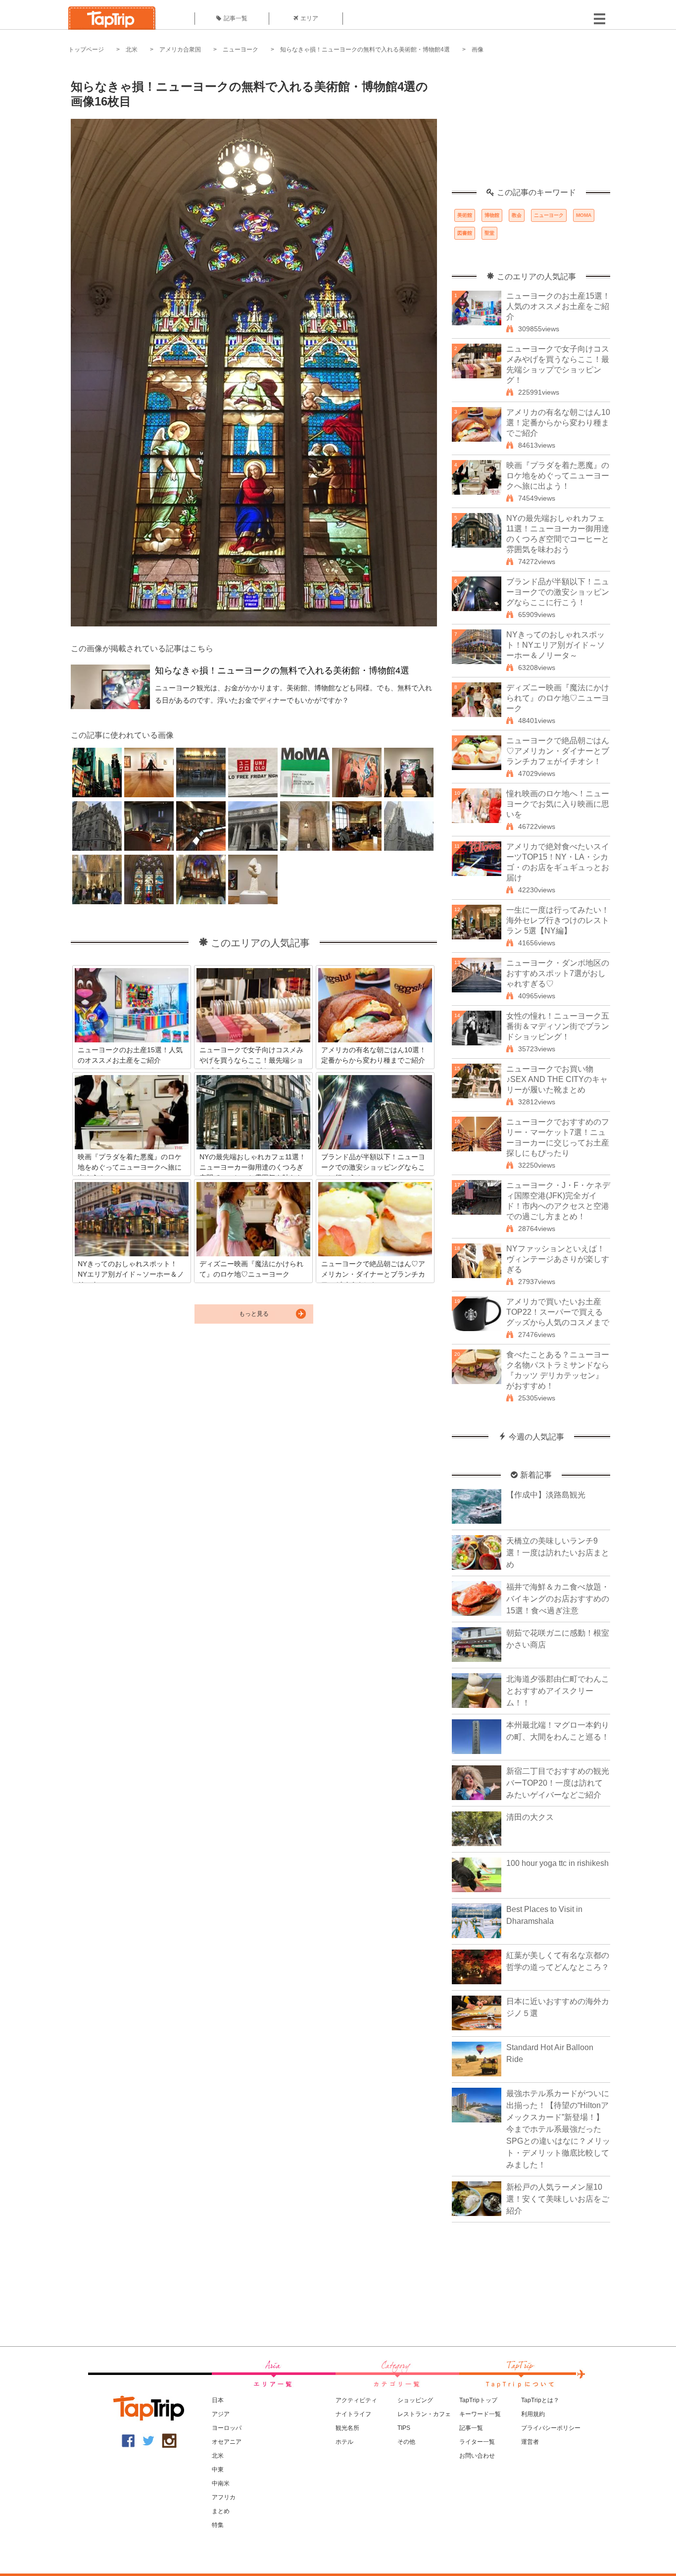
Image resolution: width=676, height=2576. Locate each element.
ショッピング (415, 2400)
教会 (517, 215)
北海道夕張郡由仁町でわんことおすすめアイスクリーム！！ (558, 1691)
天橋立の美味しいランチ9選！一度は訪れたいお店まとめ (558, 1553)
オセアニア (227, 2442)
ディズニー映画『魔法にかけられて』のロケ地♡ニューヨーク (558, 698)
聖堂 (489, 233)
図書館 (465, 233)
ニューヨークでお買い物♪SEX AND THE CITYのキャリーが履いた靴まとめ (557, 1079)
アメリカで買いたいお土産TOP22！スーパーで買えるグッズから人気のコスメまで (558, 1312)
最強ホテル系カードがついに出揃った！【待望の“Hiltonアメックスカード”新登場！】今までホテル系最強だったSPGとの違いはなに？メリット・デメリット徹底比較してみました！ (558, 2129)
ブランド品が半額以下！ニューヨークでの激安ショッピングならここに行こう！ (558, 592)
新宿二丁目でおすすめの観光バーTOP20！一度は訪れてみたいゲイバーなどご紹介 (558, 1783)
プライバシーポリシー (551, 2428)
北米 (132, 50)
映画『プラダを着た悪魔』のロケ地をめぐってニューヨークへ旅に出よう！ (558, 476)
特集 (218, 2525)
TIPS (404, 2428)
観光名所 (347, 2428)
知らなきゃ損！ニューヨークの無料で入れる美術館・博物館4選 (365, 50)
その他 (406, 2442)
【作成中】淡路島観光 (546, 1495)
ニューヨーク (241, 50)
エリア (309, 18)
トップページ (86, 50)
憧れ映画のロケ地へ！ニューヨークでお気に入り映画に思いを (558, 804)
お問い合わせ (477, 2456)
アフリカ (224, 2497)
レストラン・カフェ (424, 2414)
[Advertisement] (531, 126)
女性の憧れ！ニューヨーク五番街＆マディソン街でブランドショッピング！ (558, 1026)
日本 (218, 2400)
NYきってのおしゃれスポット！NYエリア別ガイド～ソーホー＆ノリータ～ (555, 645)
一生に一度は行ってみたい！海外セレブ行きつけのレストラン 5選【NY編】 (558, 920)
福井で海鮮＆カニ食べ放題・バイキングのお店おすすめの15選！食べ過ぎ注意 (558, 1599)
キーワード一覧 (480, 2414)
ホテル (344, 2442)
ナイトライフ (353, 2414)
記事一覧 (236, 18)
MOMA (584, 215)
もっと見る (254, 1314)
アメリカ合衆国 (180, 50)
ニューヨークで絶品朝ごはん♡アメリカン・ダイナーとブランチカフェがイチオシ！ (558, 751)
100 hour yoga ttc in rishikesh (557, 1863)
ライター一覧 (477, 2442)
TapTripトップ (478, 2400)
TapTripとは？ (540, 2400)
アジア (221, 2414)
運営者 (530, 2442)
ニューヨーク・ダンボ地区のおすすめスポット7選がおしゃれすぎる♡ (558, 973)
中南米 (221, 2483)
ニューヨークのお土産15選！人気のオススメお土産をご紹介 (558, 306)
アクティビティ (356, 2400)
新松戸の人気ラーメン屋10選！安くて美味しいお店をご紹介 (558, 2199)
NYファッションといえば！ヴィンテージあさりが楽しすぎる (558, 1259)
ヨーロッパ (227, 2428)
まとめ (221, 2511)
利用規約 (533, 2414)
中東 (218, 2470)
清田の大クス (530, 1817)
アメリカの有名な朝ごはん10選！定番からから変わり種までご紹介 (558, 423)
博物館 (492, 215)
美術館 (465, 215)
